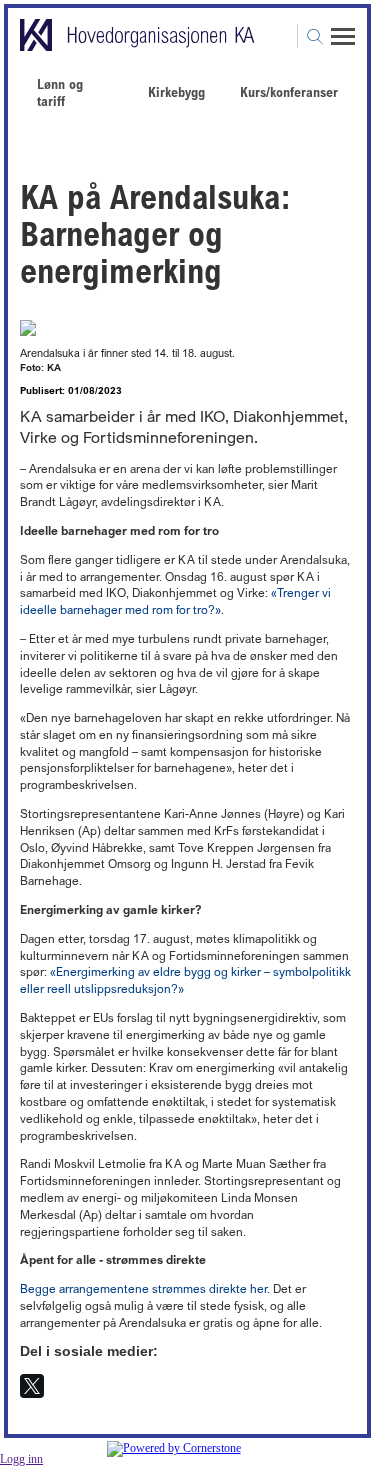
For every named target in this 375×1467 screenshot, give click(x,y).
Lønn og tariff (60, 92)
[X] (32, 1386)
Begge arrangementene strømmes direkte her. (145, 1288)
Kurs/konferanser (289, 91)
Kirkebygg (176, 91)
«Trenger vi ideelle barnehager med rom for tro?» (175, 601)
